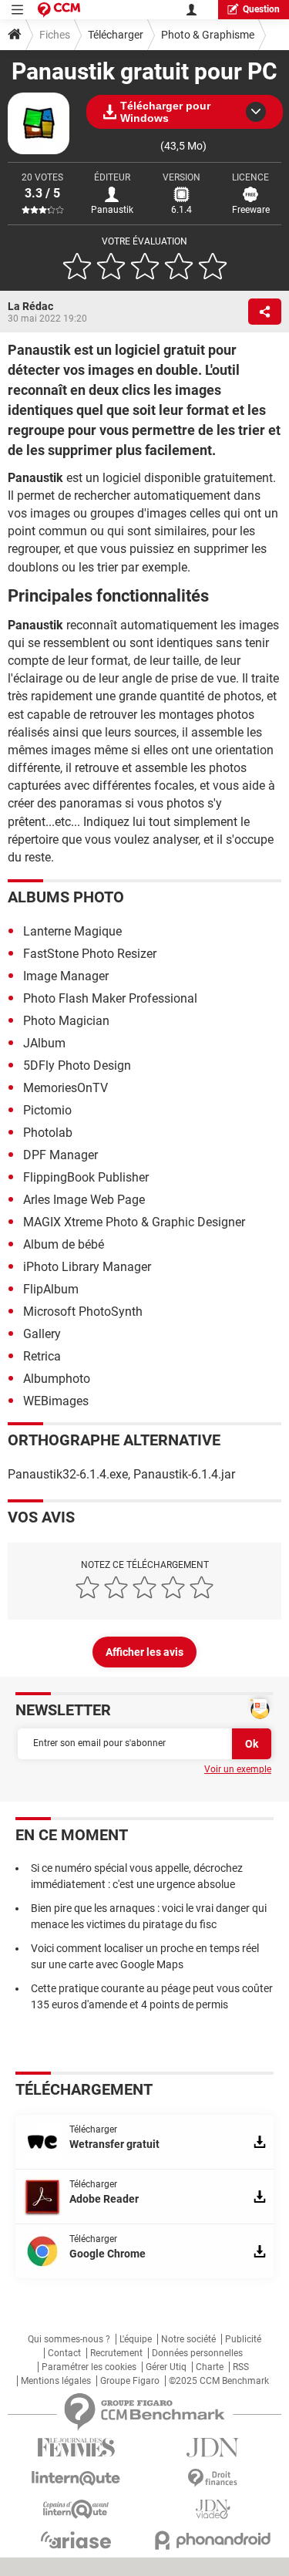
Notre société (188, 2339)
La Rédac (30, 306)
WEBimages (56, 1401)
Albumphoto (57, 1379)
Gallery (42, 1334)
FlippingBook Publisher (86, 1177)
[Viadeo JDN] (213, 2509)
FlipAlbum (51, 1289)
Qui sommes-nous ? (69, 2339)
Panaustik (112, 210)
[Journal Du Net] (213, 2448)
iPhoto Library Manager (87, 1267)
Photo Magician (66, 1021)
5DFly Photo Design (77, 1065)
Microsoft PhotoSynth (83, 1312)
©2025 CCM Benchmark (219, 2381)
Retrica (42, 1356)
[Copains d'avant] (76, 2509)
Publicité (243, 2339)
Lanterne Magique (72, 931)
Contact (64, 2353)
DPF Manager (60, 1155)
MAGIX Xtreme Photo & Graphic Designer (134, 1222)
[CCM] (59, 10)
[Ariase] (76, 2540)
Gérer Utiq (166, 2367)
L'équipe (136, 2339)
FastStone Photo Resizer (90, 954)
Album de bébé (64, 1244)
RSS (241, 2367)
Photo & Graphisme (208, 35)
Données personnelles (197, 2353)
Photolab (48, 1133)
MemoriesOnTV (66, 1088)
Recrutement (116, 2353)
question (261, 9)
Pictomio (47, 1110)
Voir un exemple (238, 1769)
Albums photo (66, 897)
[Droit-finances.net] (213, 2478)
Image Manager (66, 976)
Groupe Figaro (130, 2381)
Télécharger (116, 35)
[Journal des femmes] (76, 2448)
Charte (210, 2367)
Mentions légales (56, 2381)
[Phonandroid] (213, 2540)
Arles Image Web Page (84, 1200)
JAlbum (44, 1043)
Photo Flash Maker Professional (110, 998)
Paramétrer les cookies (89, 2367)
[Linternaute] (76, 2478)
